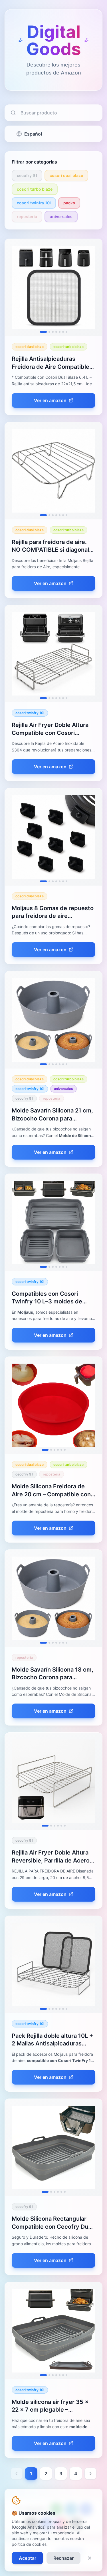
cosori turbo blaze (35, 189)
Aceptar (28, 2558)
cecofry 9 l (27, 175)
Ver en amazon (50, 400)
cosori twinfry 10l (34, 203)
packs (69, 203)
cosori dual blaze (66, 175)
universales (61, 216)
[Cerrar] (90, 2558)
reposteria (27, 216)
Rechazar (63, 2558)
